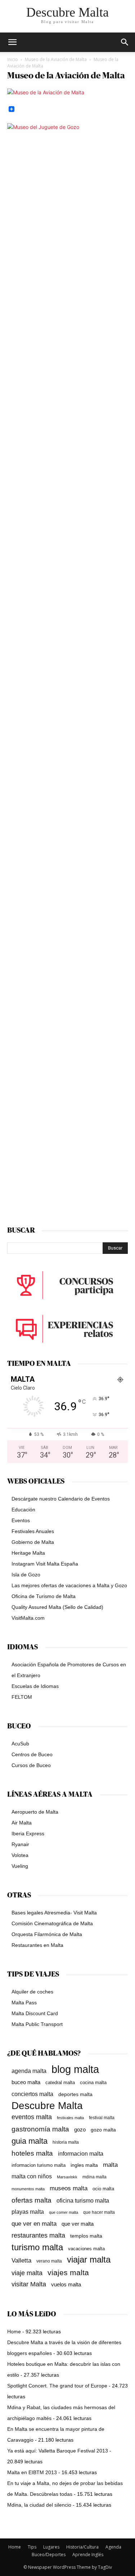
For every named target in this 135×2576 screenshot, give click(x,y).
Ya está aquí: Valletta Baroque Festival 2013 (58, 2451)
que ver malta (78, 2224)
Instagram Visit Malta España (45, 1564)
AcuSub (20, 1744)
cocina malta (93, 2083)
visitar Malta (29, 2284)
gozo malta (103, 2130)
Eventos (21, 1520)
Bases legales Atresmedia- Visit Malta (54, 1913)
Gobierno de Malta (33, 1542)
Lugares (51, 2547)
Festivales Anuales (33, 1531)
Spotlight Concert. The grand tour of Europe (57, 2386)
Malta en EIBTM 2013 (32, 2472)
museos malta (69, 2188)
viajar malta (89, 2260)
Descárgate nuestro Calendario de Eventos (61, 1499)
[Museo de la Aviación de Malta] (46, 92)
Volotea (20, 1855)
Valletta (21, 2260)
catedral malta (60, 2083)
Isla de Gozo (26, 1575)
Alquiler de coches (32, 1992)
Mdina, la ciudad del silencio (39, 2505)
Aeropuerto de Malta (35, 1812)
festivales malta (70, 2118)
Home (14, 2332)
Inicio (13, 59)
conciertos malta (32, 2094)
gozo (80, 2129)
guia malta (30, 2141)
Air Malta (22, 1823)
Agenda (113, 2547)
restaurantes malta (38, 2235)
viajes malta (68, 2272)
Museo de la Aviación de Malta (56, 59)
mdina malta (94, 2177)
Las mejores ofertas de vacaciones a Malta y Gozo (69, 1585)
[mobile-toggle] (12, 42)
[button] (125, 42)
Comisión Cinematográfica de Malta (52, 1923)
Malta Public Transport (37, 2024)
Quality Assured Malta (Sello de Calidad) (57, 1607)
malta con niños (32, 2176)
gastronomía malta (40, 2129)
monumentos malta (28, 2189)
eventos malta (32, 2117)
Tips (32, 2547)
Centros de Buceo (32, 1754)
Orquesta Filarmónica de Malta (47, 1934)
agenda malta (29, 2071)
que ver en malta (34, 2224)
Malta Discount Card (35, 2013)
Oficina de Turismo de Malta (44, 1596)
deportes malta (75, 2094)
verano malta (49, 2261)
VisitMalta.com (28, 1618)
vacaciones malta (86, 2249)
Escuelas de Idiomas (35, 1686)
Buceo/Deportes (49, 2555)
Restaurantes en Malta (37, 1945)
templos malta (86, 2236)
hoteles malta (32, 2153)
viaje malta (27, 2273)
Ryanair (20, 1844)
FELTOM (22, 1697)
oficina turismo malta (83, 2201)
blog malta (75, 2069)
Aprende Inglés (88, 2555)
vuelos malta (66, 2284)
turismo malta (37, 2247)
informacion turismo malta (39, 2165)
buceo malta (26, 2082)
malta (110, 2165)
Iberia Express (28, 1833)
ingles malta (84, 2165)
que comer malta (64, 2212)
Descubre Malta (47, 2106)
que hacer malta (99, 2212)
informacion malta (81, 2153)
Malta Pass (24, 2003)
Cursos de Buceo (31, 1765)
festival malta (102, 2118)
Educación (23, 1510)
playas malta (28, 2212)
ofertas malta (31, 2200)
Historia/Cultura (82, 2547)
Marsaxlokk (67, 2177)
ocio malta (103, 2189)
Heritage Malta (28, 1553)
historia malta (66, 2142)
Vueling (20, 1866)
